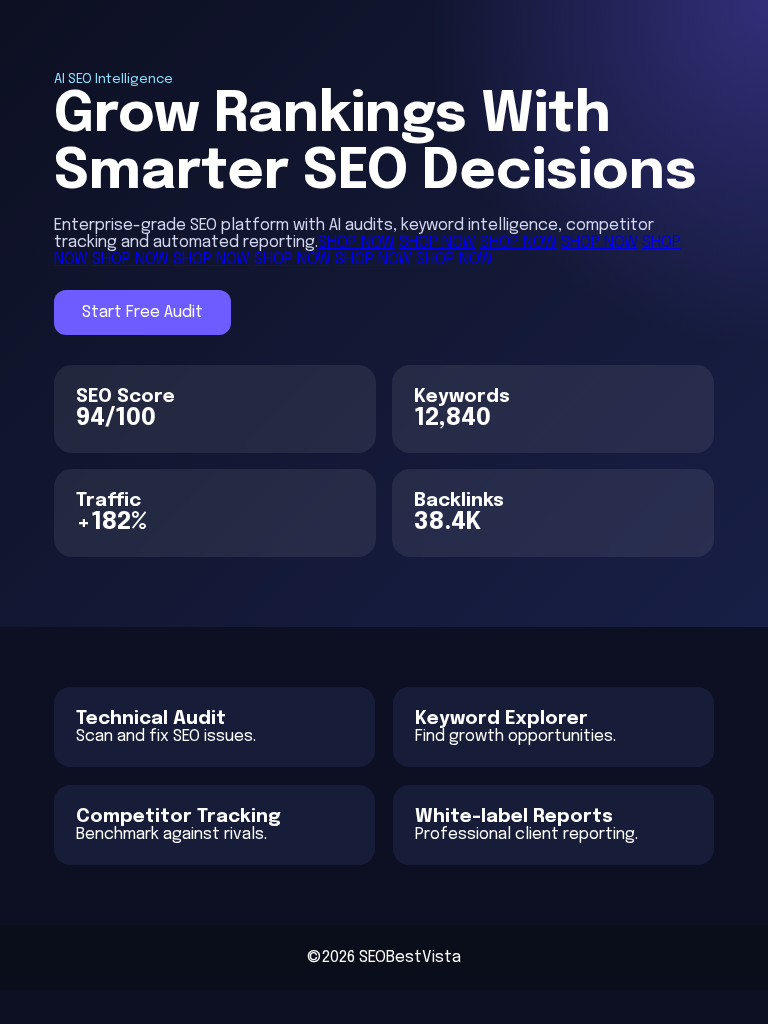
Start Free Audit (142, 312)
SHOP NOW (356, 242)
